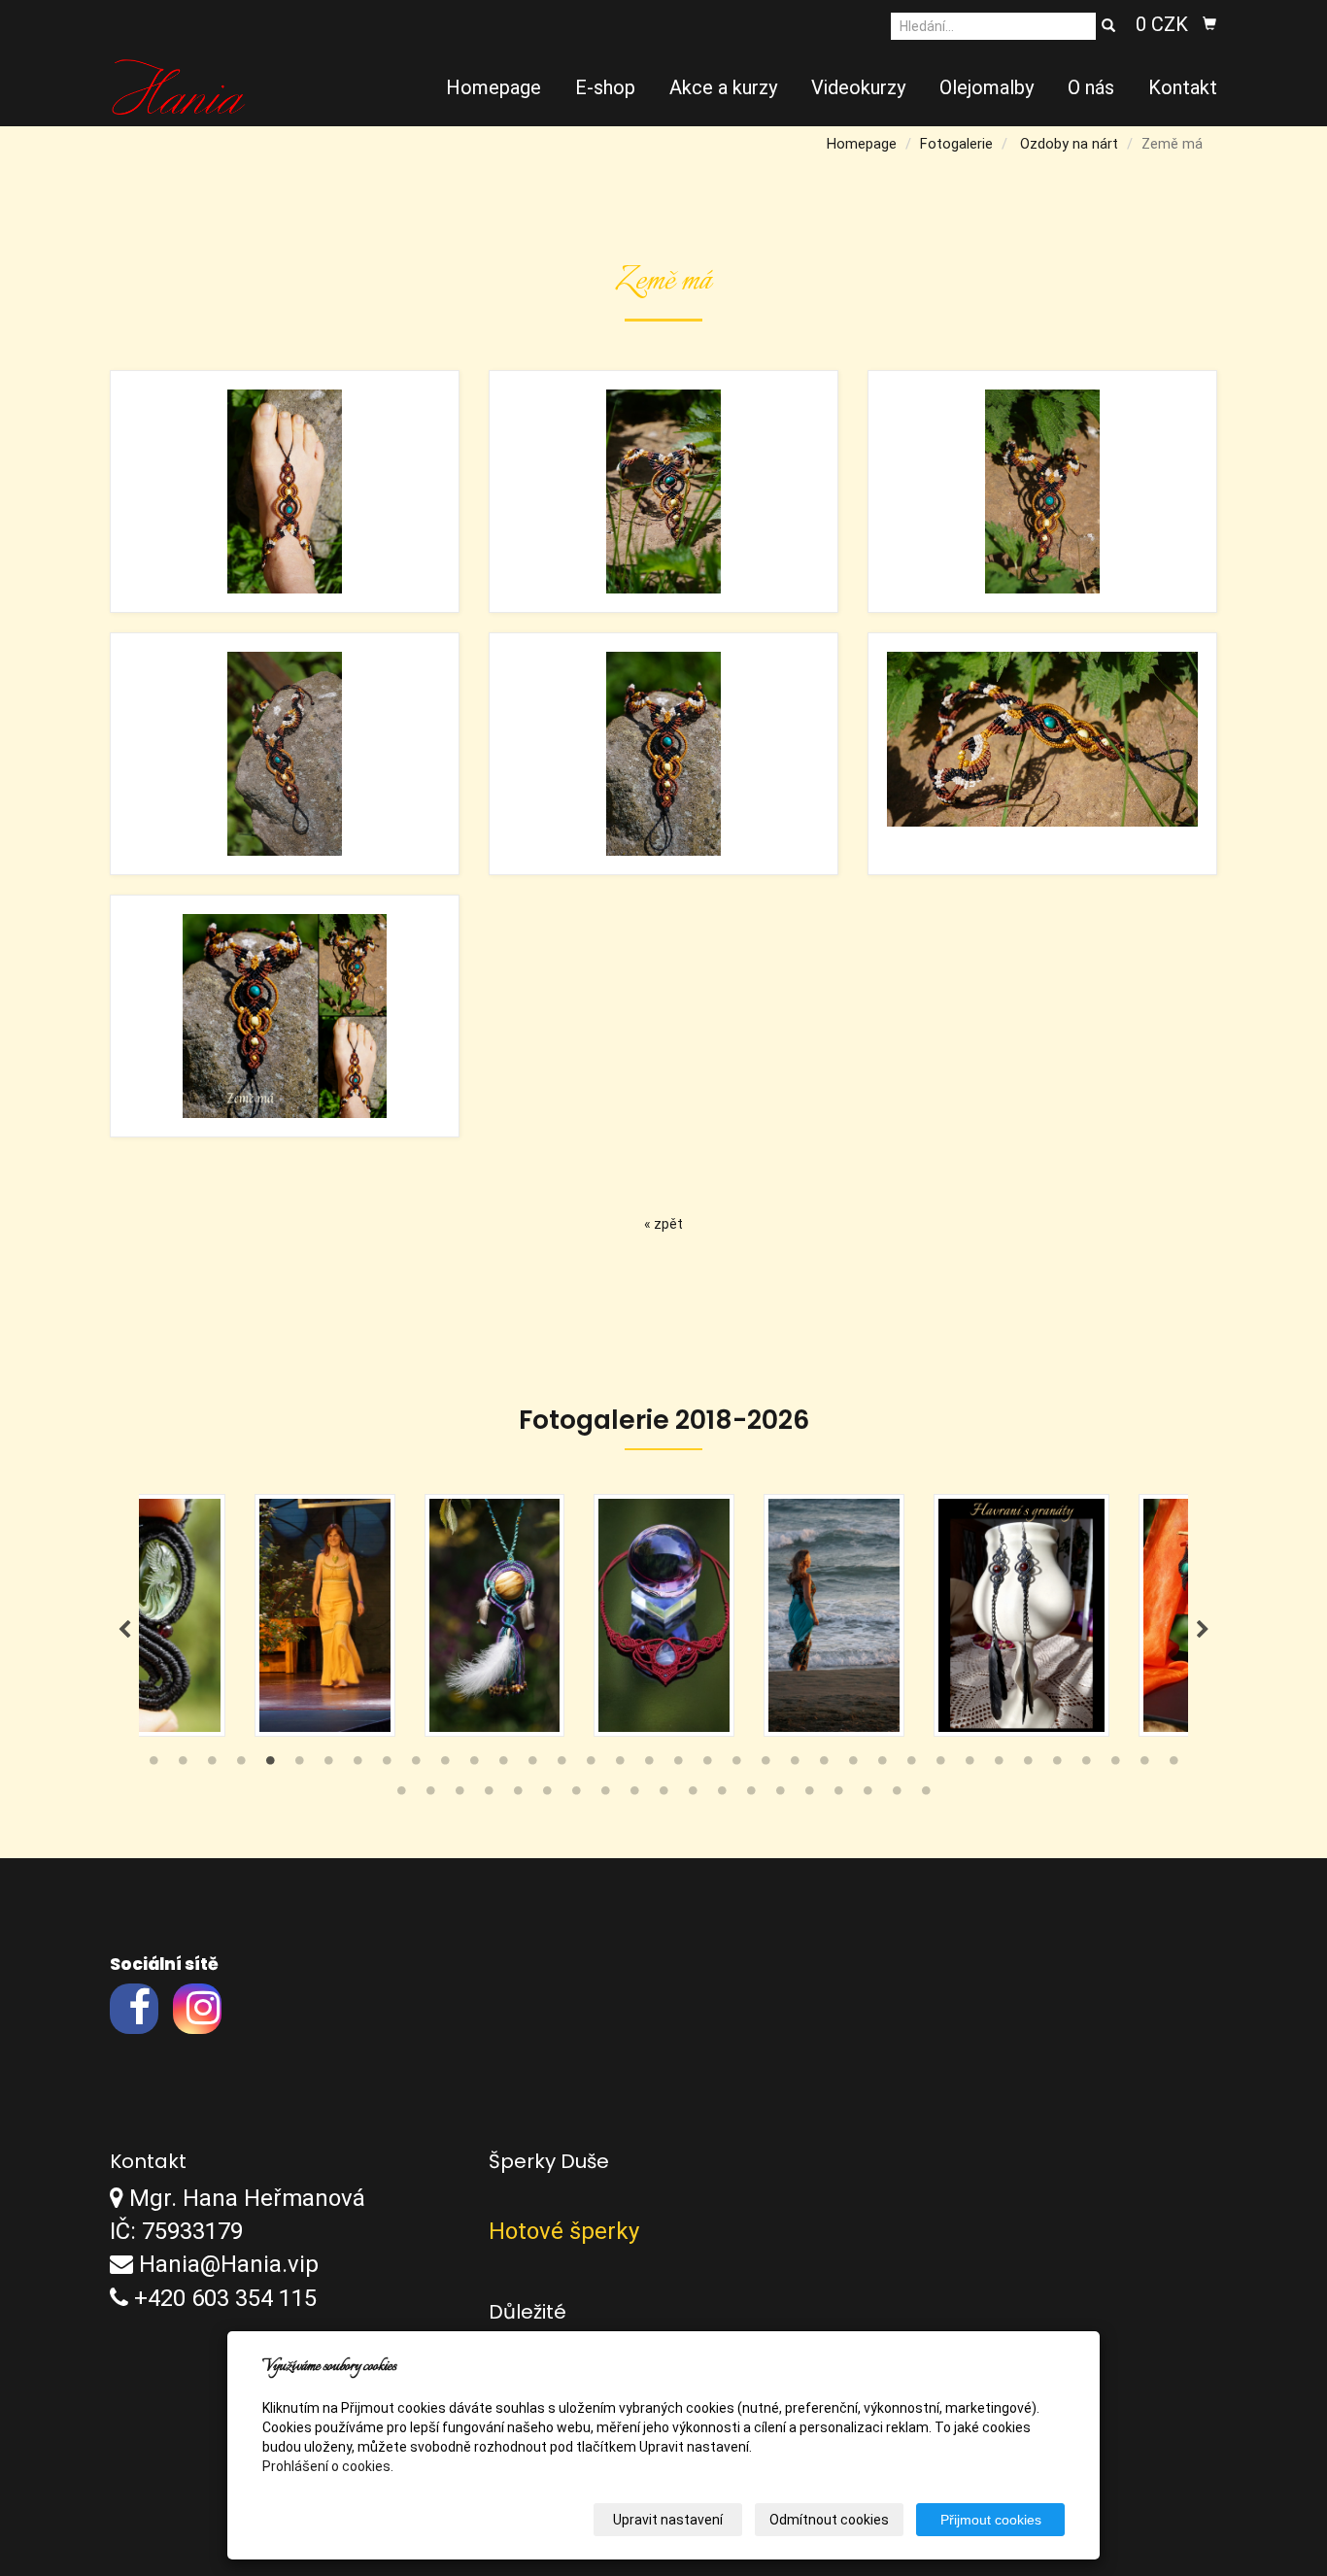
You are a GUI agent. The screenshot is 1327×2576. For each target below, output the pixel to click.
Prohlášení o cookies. (328, 2466)
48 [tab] (722, 1795)
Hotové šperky (564, 2231)
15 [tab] (561, 1765)
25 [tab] (853, 1765)
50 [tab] (780, 1795)
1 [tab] (153, 1765)
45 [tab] (634, 1795)
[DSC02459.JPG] (1042, 754)
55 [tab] (926, 1795)
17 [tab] (620, 1765)
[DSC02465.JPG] (1042, 491)
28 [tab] (940, 1765)
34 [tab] (1115, 1765)
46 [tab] (663, 1795)
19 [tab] (678, 1765)
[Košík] (1209, 24)
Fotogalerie (956, 144)
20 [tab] (707, 1765)
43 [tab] (576, 1795)
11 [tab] (445, 1765)
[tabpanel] (664, 1615)
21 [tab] (736, 1765)
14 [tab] (532, 1765)
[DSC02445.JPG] (285, 491)
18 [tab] (649, 1765)
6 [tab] (299, 1765)
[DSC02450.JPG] (663, 754)
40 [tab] (489, 1795)
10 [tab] (416, 1765)
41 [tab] (518, 1795)
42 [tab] (547, 1795)
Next (1203, 1630)
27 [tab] (911, 1765)
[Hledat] (1108, 26)
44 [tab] (605, 1795)
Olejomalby (987, 87)
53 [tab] (868, 1795)
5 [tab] (270, 1765)
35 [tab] (1144, 1765)
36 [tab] (1174, 1765)
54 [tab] (897, 1795)
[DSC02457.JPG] (285, 754)
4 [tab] (241, 1765)
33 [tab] (1086, 1765)
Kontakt (1183, 87)
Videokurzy (858, 87)
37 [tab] (401, 1795)
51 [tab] (809, 1795)
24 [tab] (824, 1765)
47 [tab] (693, 1795)
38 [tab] (430, 1795)
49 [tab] (751, 1795)
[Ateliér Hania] (178, 85)
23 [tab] (795, 1765)
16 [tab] (591, 1765)
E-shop (605, 87)
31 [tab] (1028, 1765)
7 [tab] (328, 1765)
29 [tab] (970, 1765)
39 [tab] (459, 1795)
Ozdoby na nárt (1069, 144)
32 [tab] (1057, 1765)
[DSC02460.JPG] (663, 491)
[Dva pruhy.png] (285, 1016)
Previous (124, 1630)
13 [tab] (503, 1765)
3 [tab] (212, 1765)
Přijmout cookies (991, 2520)
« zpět (663, 1224)
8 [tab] (357, 1765)
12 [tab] (474, 1765)
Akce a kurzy (723, 87)
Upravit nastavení (668, 2520)
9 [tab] (387, 1765)
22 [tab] (766, 1765)
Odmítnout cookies (829, 2520)
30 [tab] (999, 1765)
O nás (1091, 87)
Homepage (493, 87)
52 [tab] (838, 1795)
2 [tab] (183, 1765)
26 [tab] (882, 1765)
